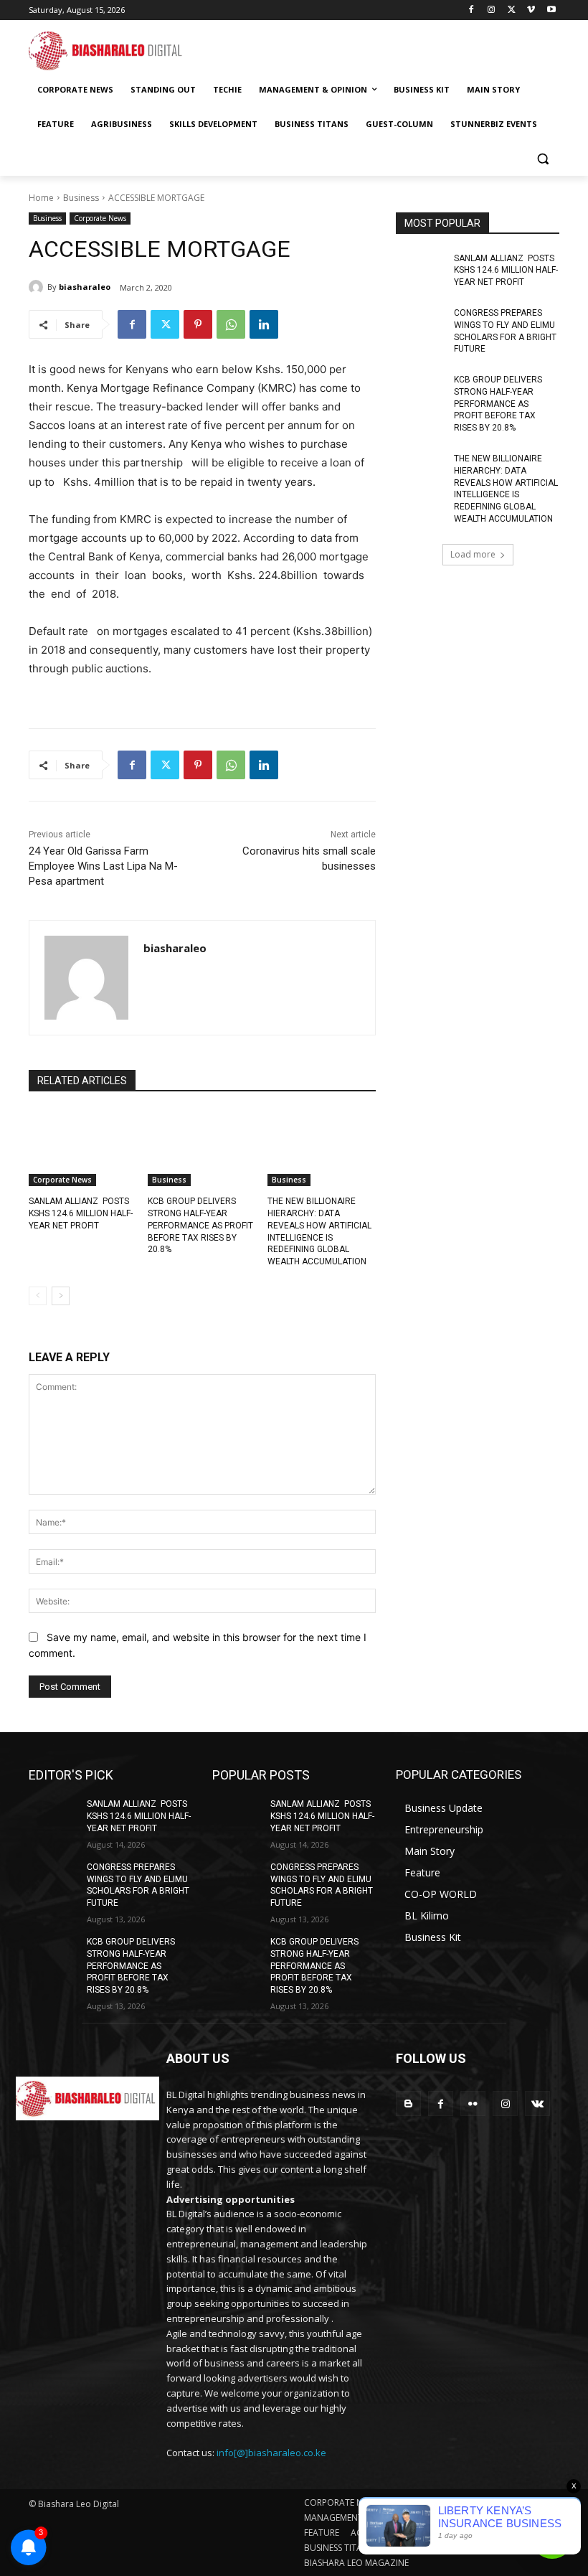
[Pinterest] (198, 324)
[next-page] (61, 1296)
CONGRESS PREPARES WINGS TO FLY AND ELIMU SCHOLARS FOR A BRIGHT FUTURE (138, 1885)
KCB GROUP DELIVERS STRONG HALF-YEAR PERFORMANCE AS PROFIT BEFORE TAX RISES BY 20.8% (200, 1225)
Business (81, 198)
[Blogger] (408, 2103)
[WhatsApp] (231, 324)
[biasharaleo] (38, 287)
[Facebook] (471, 10)
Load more (473, 554)
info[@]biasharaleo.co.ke (271, 2453)
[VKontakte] (537, 2103)
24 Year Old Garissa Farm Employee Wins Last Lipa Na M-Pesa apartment (103, 866)
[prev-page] (38, 1296)
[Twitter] (512, 10)
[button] (542, 159)
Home (41, 198)
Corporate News (100, 218)
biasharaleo (85, 287)
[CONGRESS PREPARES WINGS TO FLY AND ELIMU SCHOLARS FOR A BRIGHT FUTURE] (420, 324)
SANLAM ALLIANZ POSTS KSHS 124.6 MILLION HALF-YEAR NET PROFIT (81, 1213)
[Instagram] (492, 10)
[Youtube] (551, 10)
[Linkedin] (264, 324)
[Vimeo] (531, 10)
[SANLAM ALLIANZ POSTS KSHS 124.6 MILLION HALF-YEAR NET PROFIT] (83, 1148)
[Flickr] (473, 2103)
